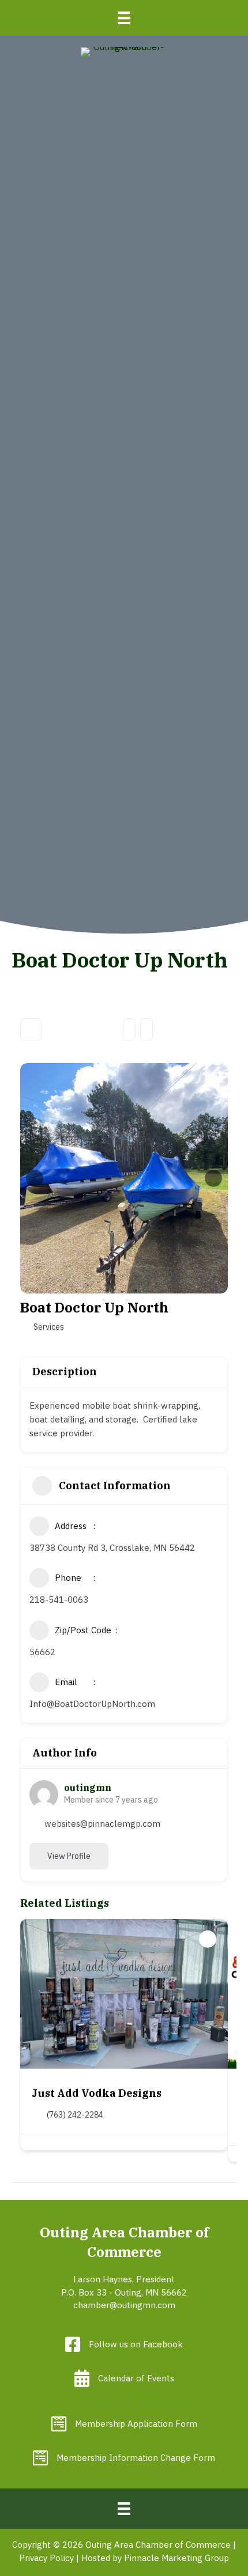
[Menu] (124, 18)
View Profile (69, 1856)
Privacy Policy (46, 2558)
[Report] (146, 1030)
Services (49, 1327)
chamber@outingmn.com (124, 2305)
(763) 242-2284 (75, 2115)
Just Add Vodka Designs (97, 2093)
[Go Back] (31, 1030)
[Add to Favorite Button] (208, 1939)
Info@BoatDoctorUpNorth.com (92, 1704)
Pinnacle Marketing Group (176, 2558)
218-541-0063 (59, 1600)
